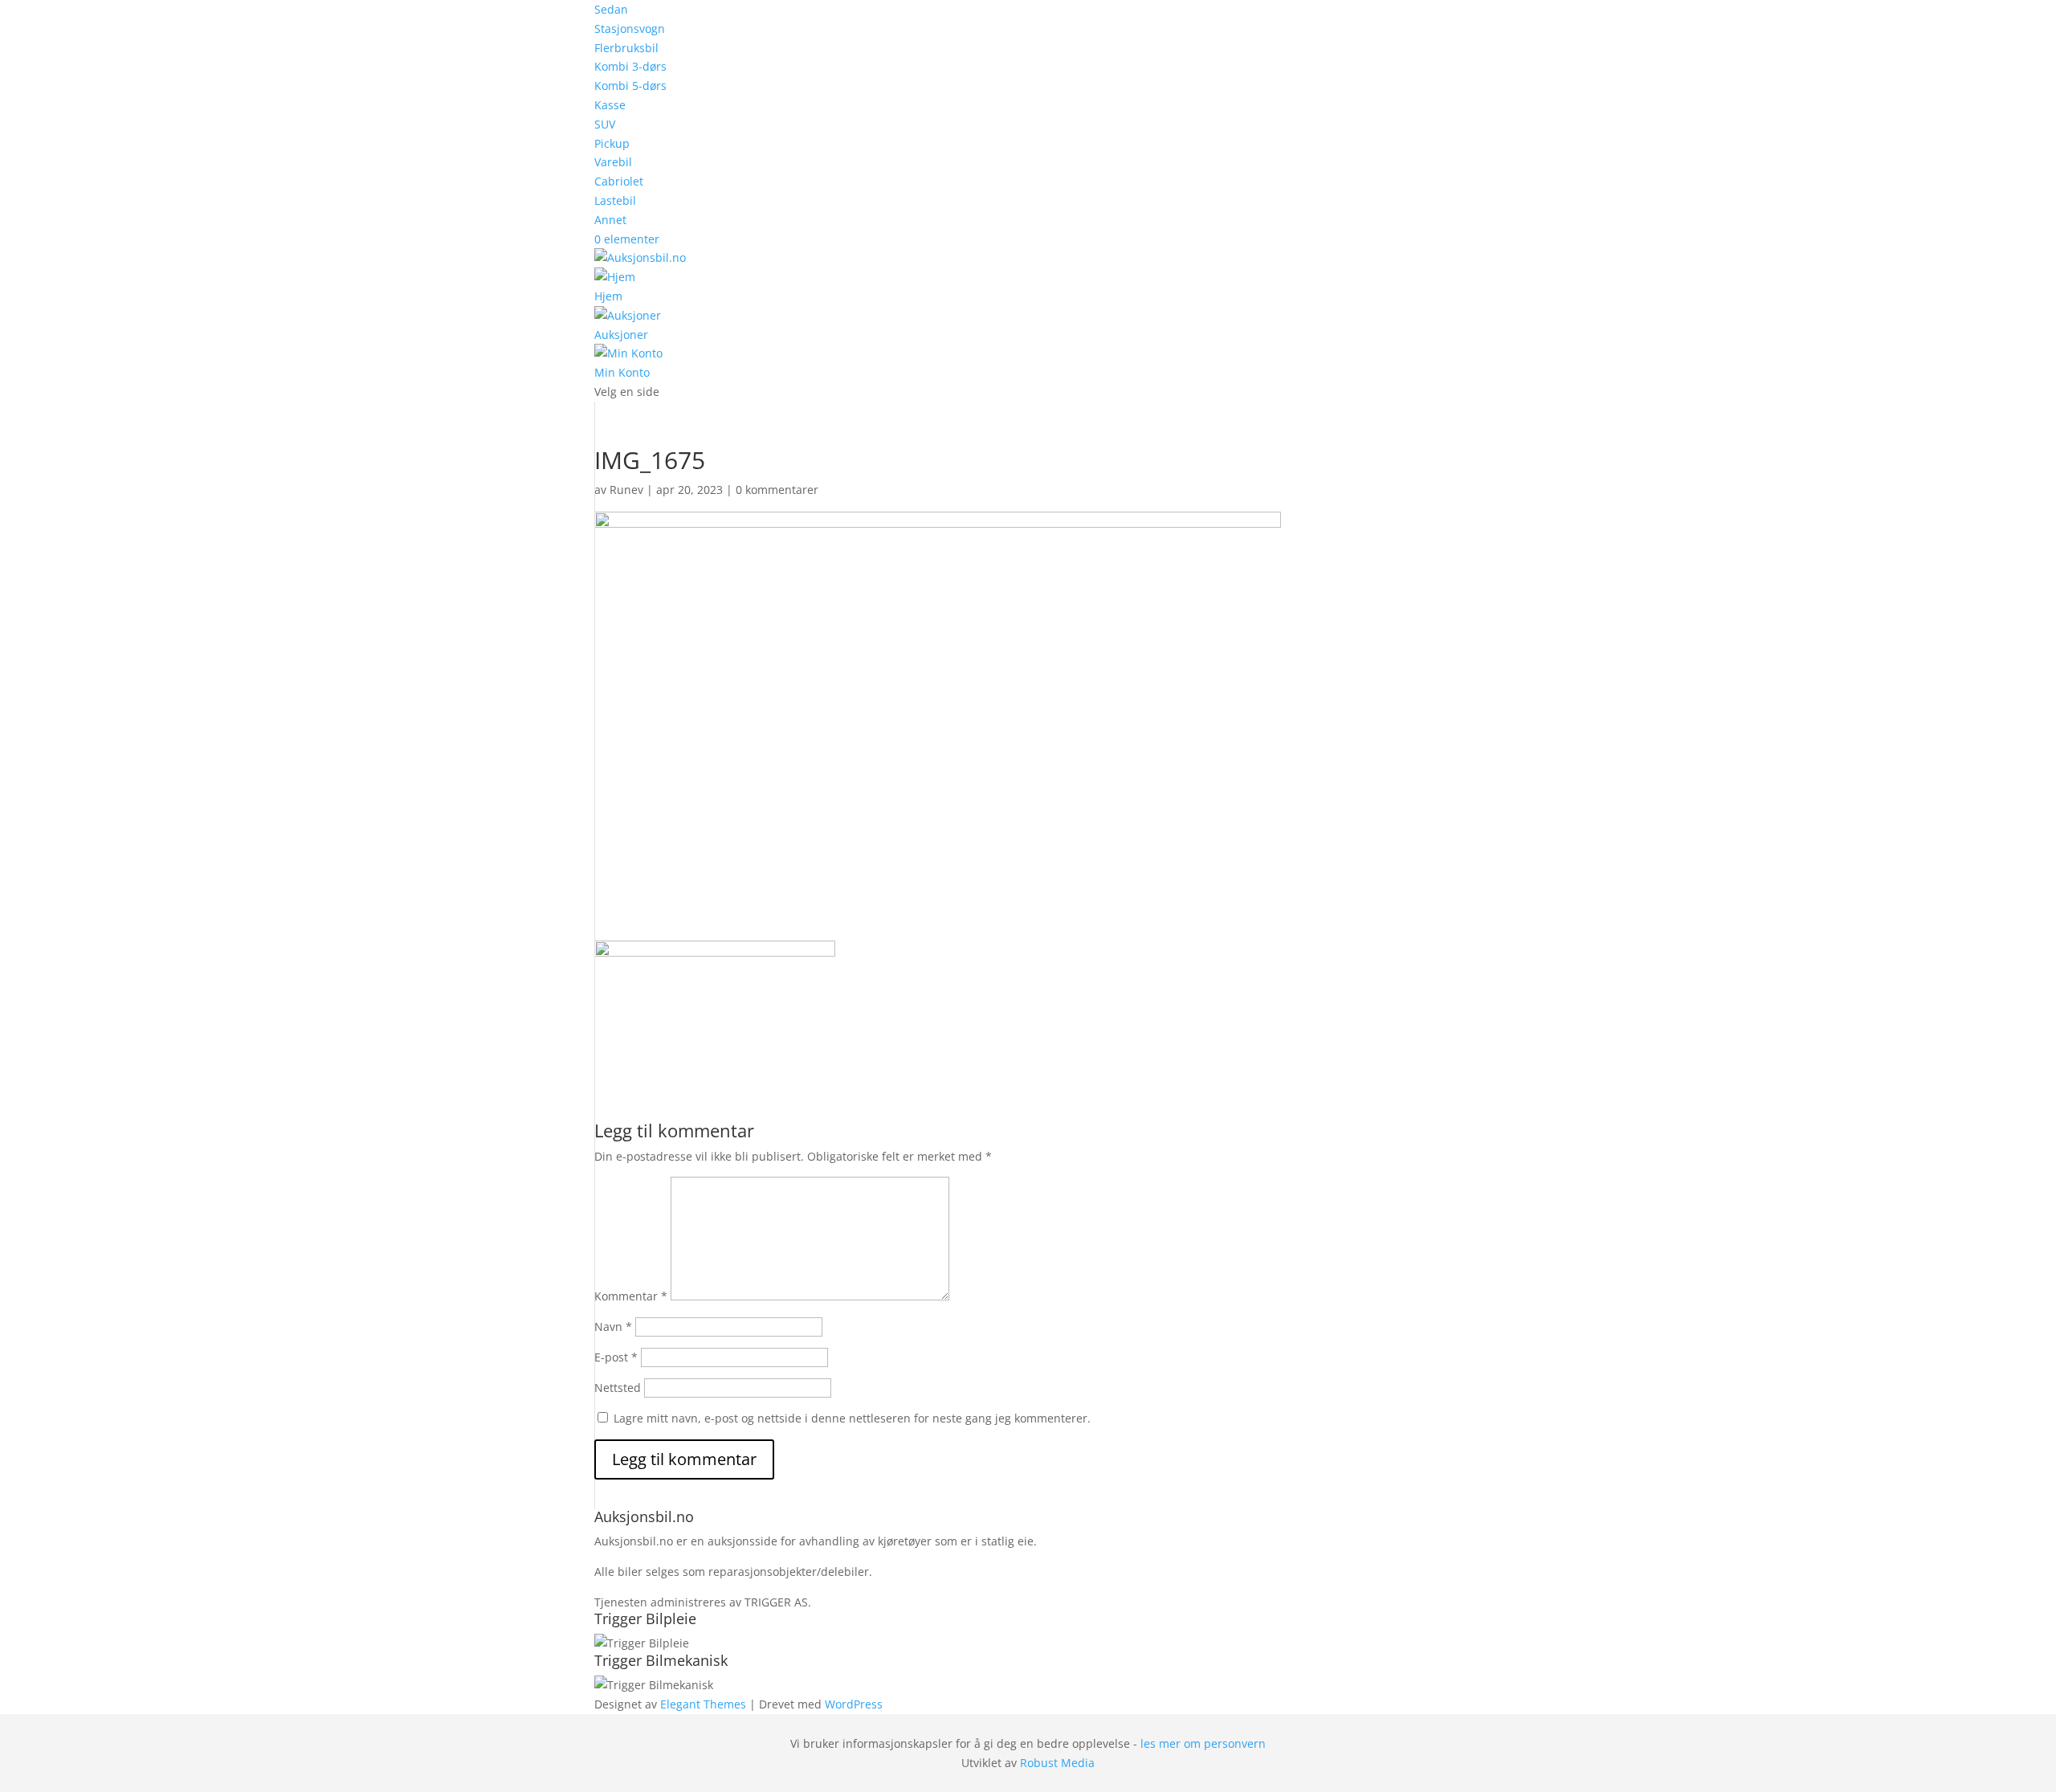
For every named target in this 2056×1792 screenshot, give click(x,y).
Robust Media (1057, 1763)
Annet (610, 220)
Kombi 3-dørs (630, 66)
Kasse (610, 105)
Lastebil (615, 200)
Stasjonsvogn (630, 29)
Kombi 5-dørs (630, 86)
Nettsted (618, 1388)
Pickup (612, 143)
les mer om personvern (1203, 1743)
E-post (616, 1357)
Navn (613, 1327)
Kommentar (631, 1296)
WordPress (854, 1704)
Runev (626, 490)
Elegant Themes (703, 1704)
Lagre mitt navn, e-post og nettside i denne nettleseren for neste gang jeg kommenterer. (852, 1418)
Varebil (613, 162)
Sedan (611, 9)
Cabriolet (619, 181)
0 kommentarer (777, 490)
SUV (605, 124)
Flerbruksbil (626, 48)
